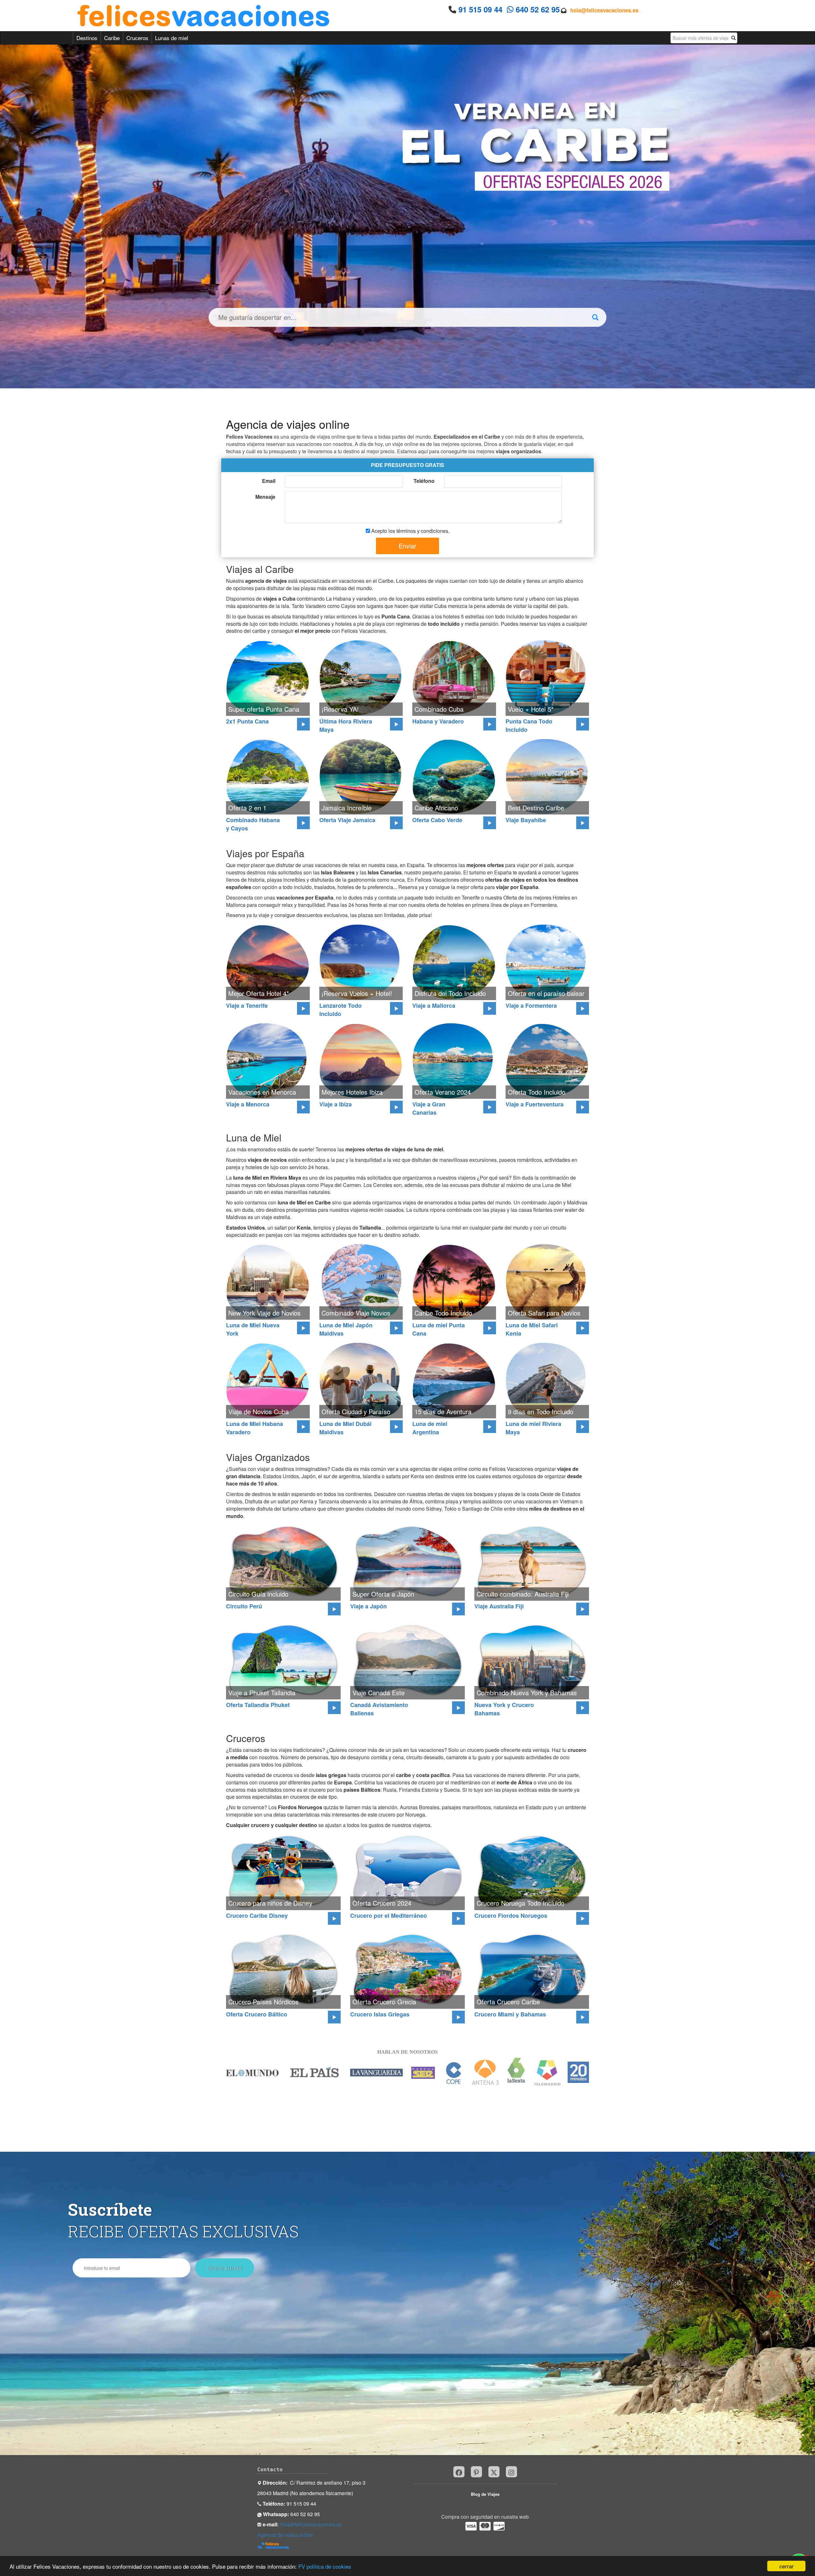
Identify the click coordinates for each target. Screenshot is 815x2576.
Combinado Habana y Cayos (253, 824)
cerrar (787, 2566)
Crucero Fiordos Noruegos (511, 1916)
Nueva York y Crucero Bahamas (504, 1709)
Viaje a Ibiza (336, 1104)
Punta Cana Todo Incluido (529, 725)
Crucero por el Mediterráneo (389, 1916)
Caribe (112, 38)
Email (269, 481)
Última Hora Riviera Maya (346, 725)
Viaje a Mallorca (434, 1006)
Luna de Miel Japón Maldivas (346, 1329)
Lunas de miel (172, 38)
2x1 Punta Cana (247, 721)
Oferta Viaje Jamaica (347, 820)
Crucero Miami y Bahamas (510, 2014)
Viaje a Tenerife (247, 1006)
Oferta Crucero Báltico (257, 2014)
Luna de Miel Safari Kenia (532, 1329)
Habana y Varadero (438, 721)
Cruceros (137, 38)
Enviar (407, 546)
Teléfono (424, 481)
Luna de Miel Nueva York (253, 1329)
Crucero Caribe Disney (257, 1916)
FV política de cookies (325, 2566)
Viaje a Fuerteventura (535, 1104)
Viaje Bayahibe (526, 820)
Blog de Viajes (485, 2494)
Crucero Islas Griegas (380, 2014)
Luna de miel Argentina (430, 1428)
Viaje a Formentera (531, 1006)
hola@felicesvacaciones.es (604, 10)
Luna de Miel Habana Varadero (255, 1428)
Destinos (87, 38)
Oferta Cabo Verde (437, 820)
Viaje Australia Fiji (499, 1606)
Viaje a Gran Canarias (429, 1108)
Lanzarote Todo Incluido (340, 1010)
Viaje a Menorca (248, 1104)
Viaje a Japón (369, 1606)
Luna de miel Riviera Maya (533, 1428)
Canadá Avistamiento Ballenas (379, 1709)
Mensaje (265, 497)
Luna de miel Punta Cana (439, 1329)
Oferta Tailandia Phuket (258, 1705)
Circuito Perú (244, 1606)
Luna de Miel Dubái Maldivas (345, 1428)
